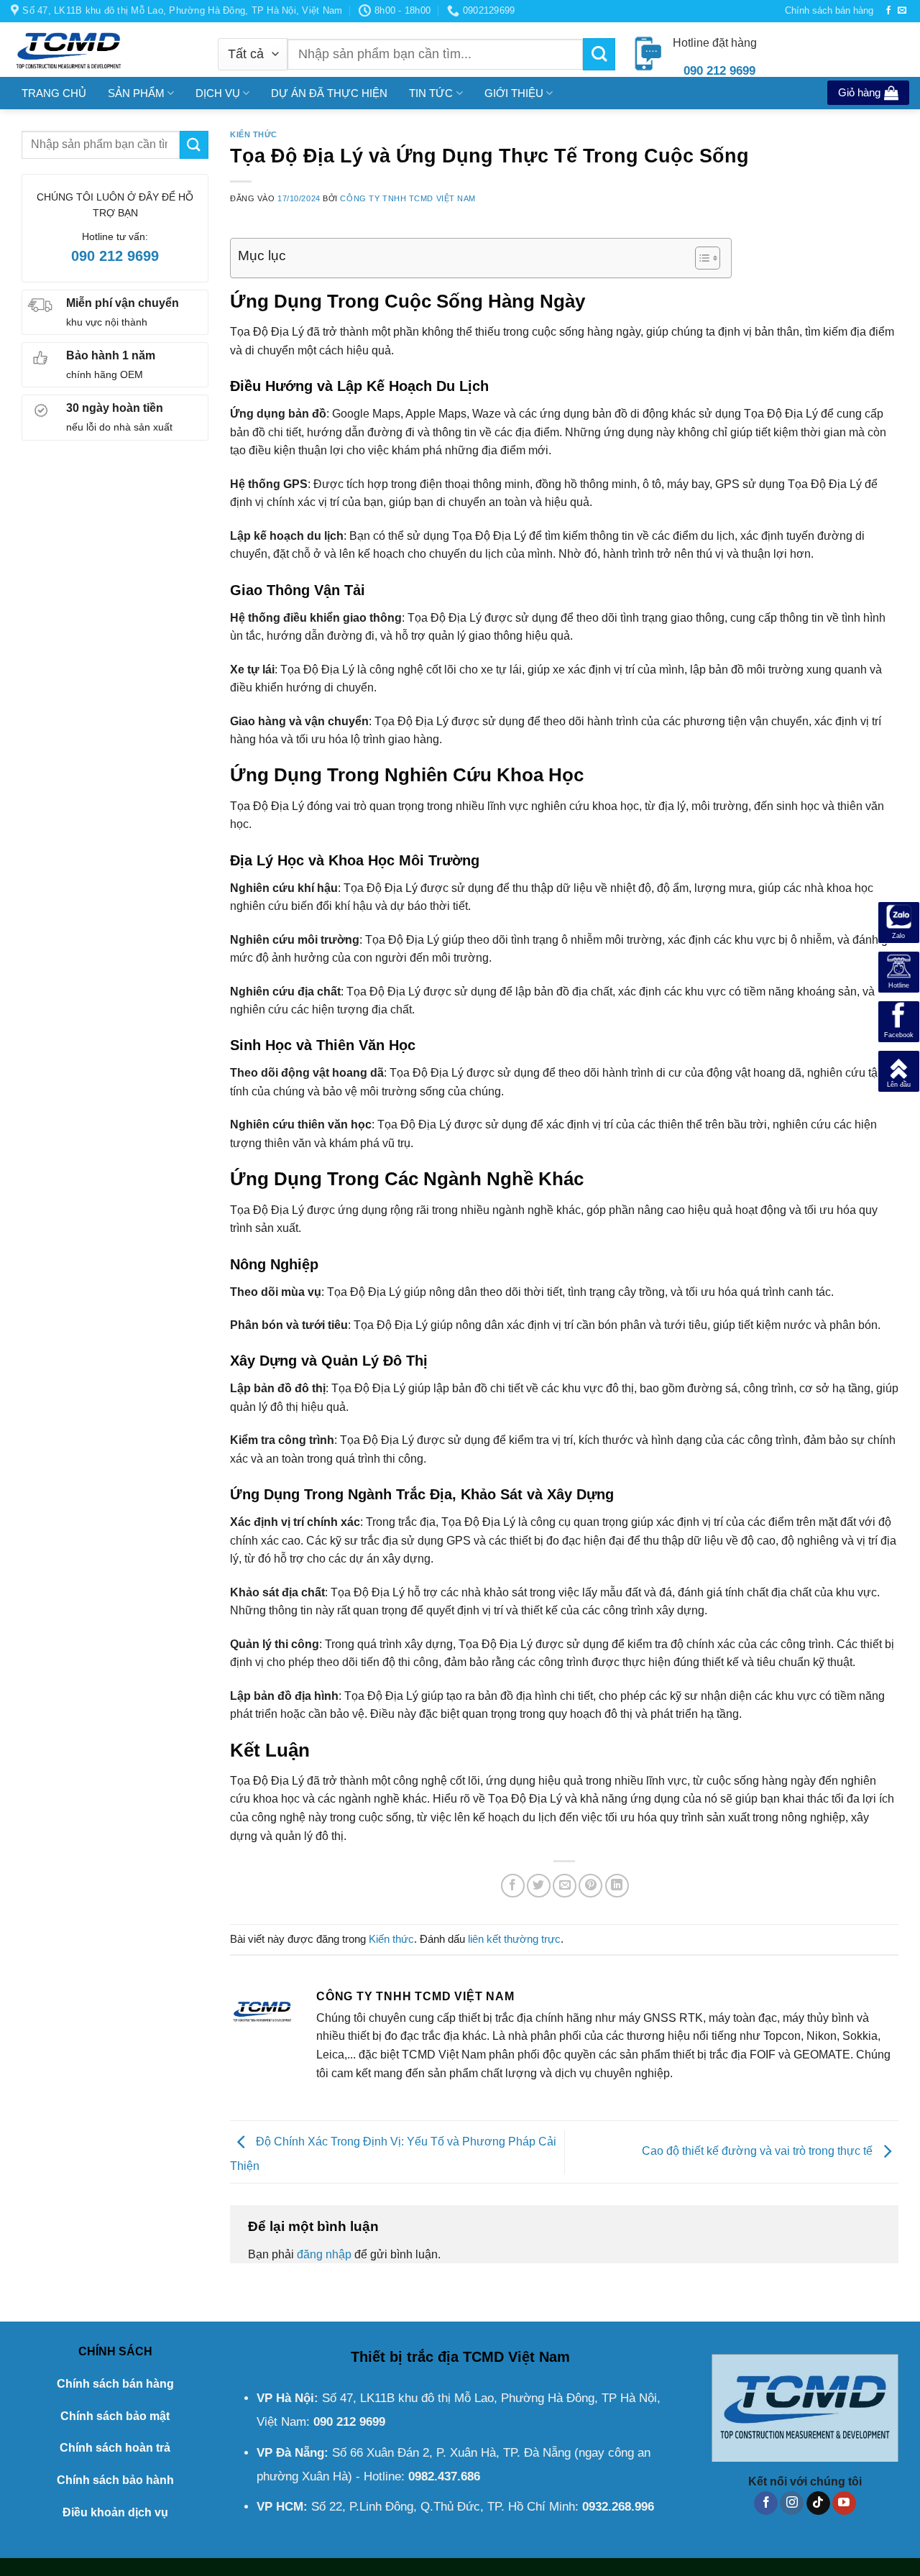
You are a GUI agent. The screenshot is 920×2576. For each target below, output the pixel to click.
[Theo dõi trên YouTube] (844, 2503)
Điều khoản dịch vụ (115, 2512)
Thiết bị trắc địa (405, 2357)
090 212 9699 (115, 256)
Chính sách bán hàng (829, 10)
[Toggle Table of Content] (700, 258)
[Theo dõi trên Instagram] (792, 2503)
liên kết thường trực (514, 1939)
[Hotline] (899, 971)
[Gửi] (599, 54)
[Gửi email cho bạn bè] (565, 1886)
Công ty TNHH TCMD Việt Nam (408, 198)
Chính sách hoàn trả (115, 2448)
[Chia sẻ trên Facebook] (513, 1886)
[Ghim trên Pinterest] (590, 1886)
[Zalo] (899, 922)
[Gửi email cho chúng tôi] (902, 11)
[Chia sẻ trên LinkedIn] (617, 1886)
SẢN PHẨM (136, 93)
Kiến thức (254, 134)
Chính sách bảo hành (115, 2480)
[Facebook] (899, 1021)
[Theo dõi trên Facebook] (888, 11)
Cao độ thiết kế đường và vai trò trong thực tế (759, 2151)
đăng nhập (324, 2254)
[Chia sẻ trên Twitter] (539, 1886)
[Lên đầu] (899, 1071)
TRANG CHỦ (54, 93)
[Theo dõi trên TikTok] (818, 2503)
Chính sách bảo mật (115, 2416)
